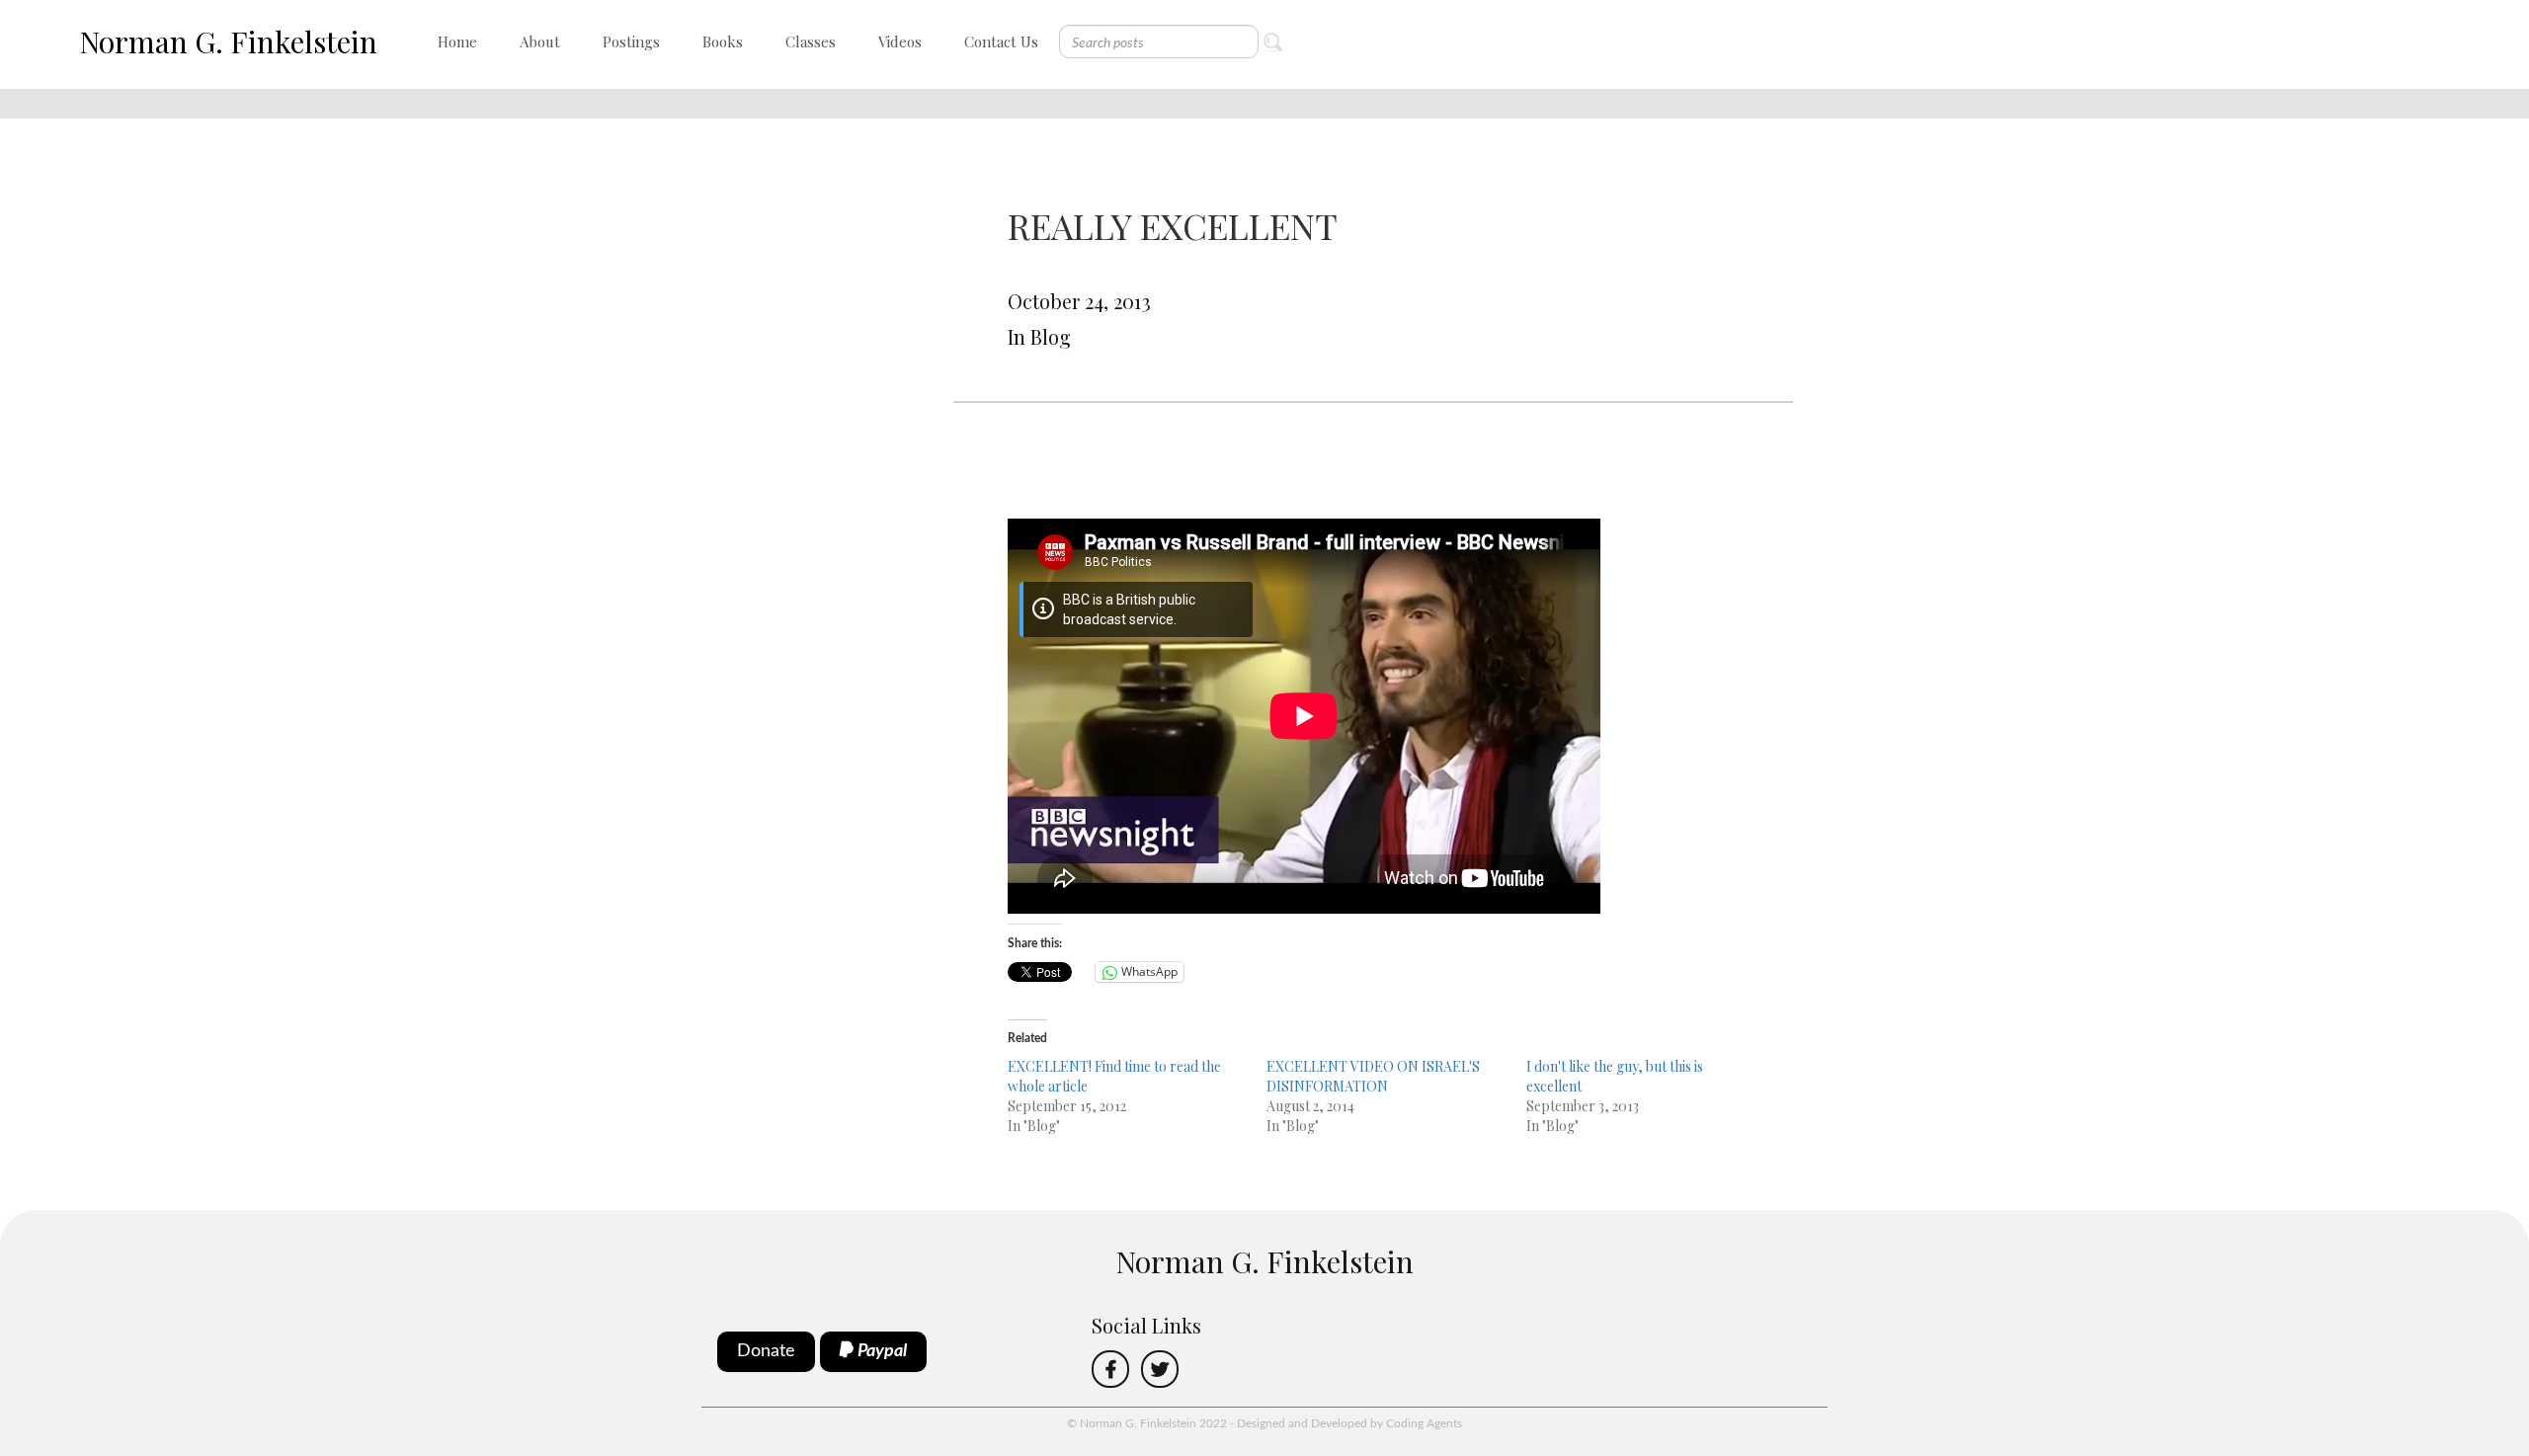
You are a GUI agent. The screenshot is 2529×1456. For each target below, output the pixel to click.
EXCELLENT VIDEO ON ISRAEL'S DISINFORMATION (1373, 1076)
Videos (900, 41)
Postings (631, 41)
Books (723, 41)
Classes (811, 41)
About (540, 41)
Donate (766, 1351)
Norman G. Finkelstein (228, 41)
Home (457, 41)
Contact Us (1001, 41)
